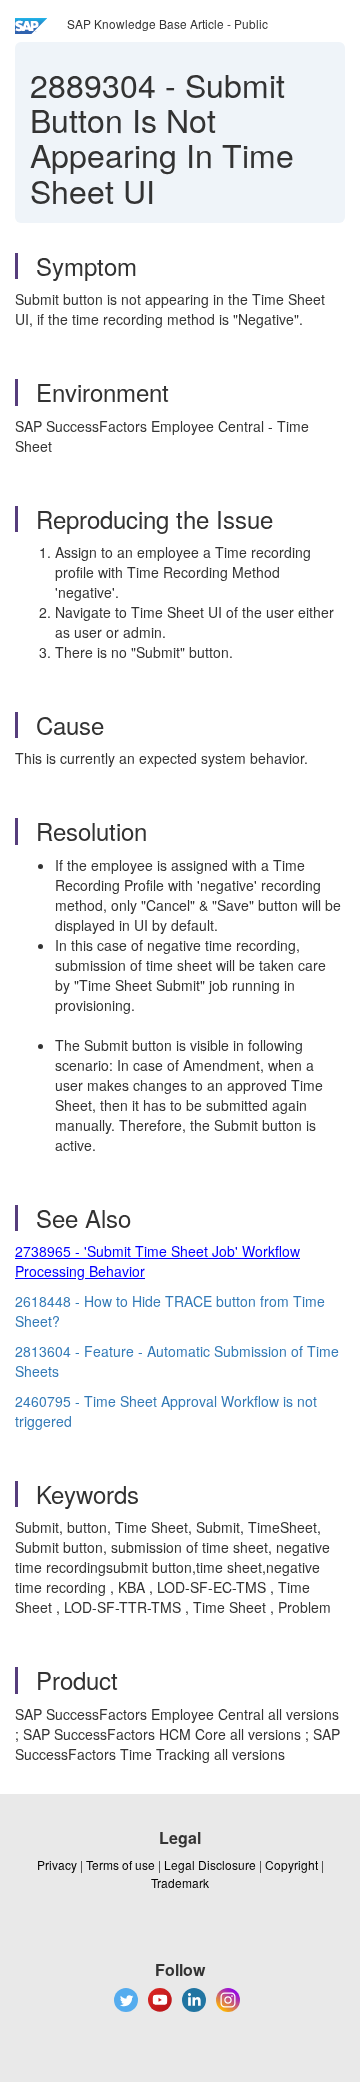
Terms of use (120, 1864)
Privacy (57, 1864)
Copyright (291, 1864)
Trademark (180, 1882)
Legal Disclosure (210, 1864)
